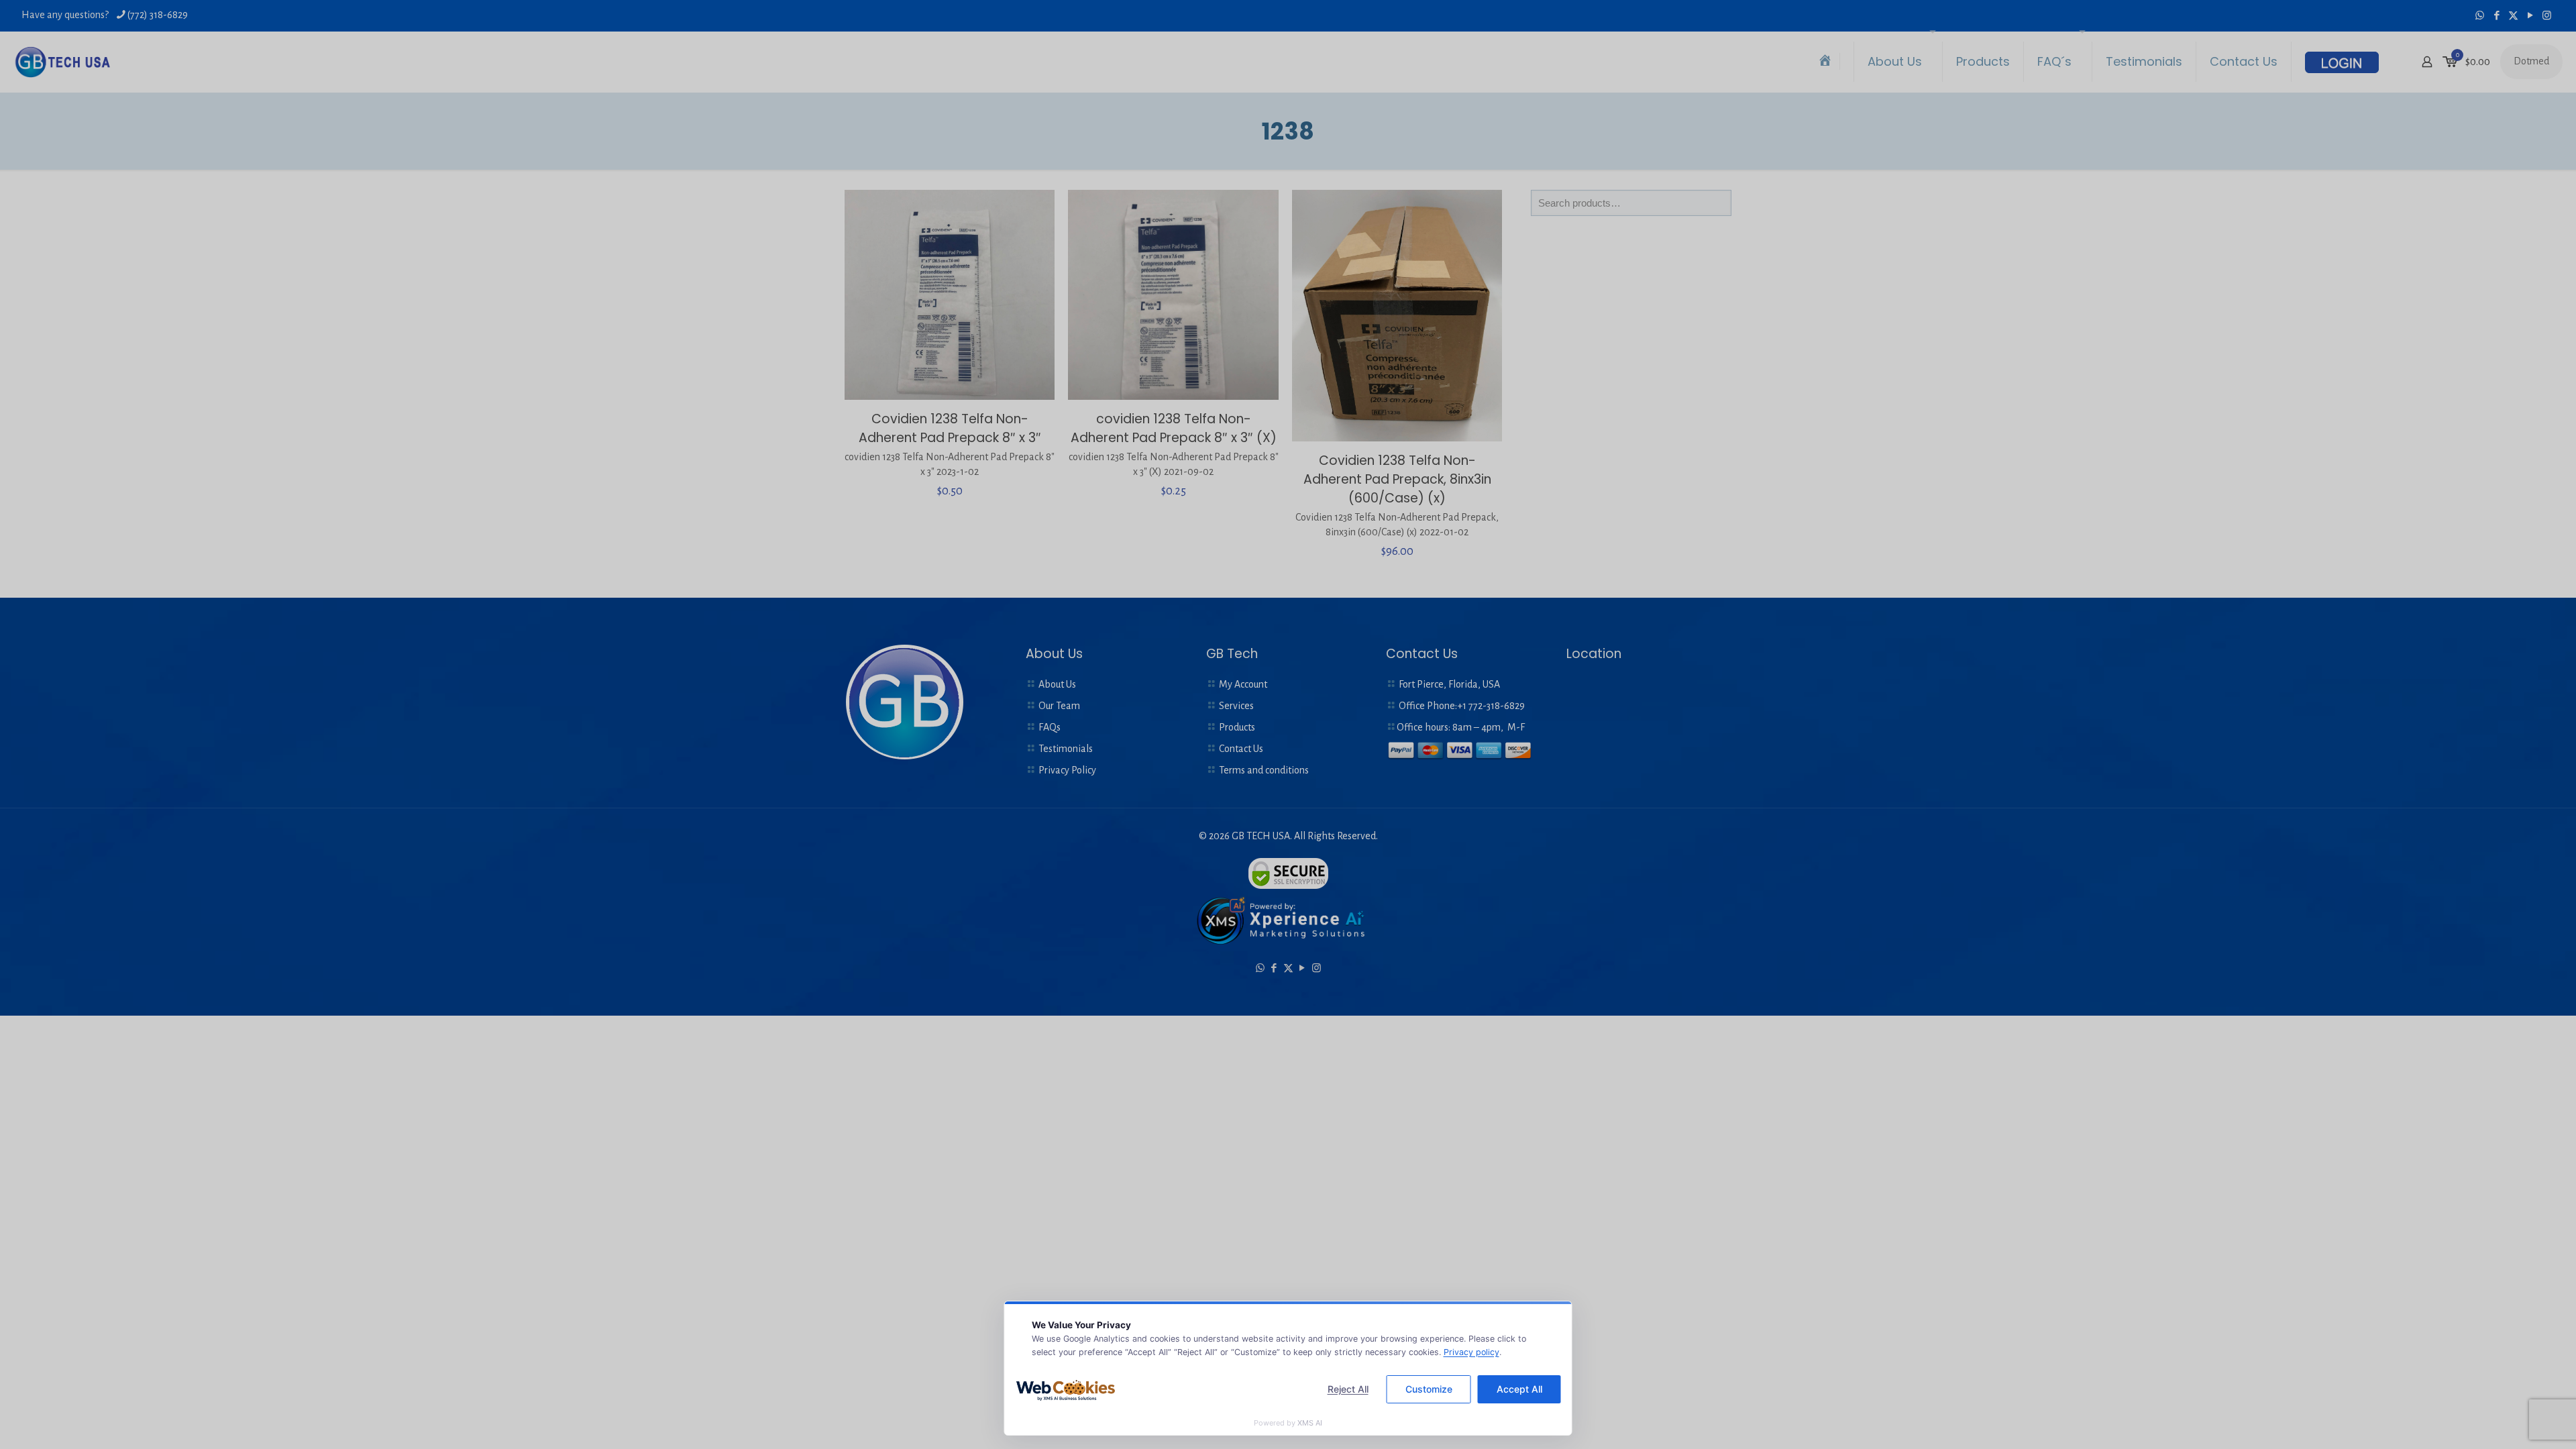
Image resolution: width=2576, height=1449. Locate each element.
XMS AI (1310, 1423)
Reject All (1348, 1389)
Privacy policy (1471, 1352)
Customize (1429, 1389)
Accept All (1519, 1389)
